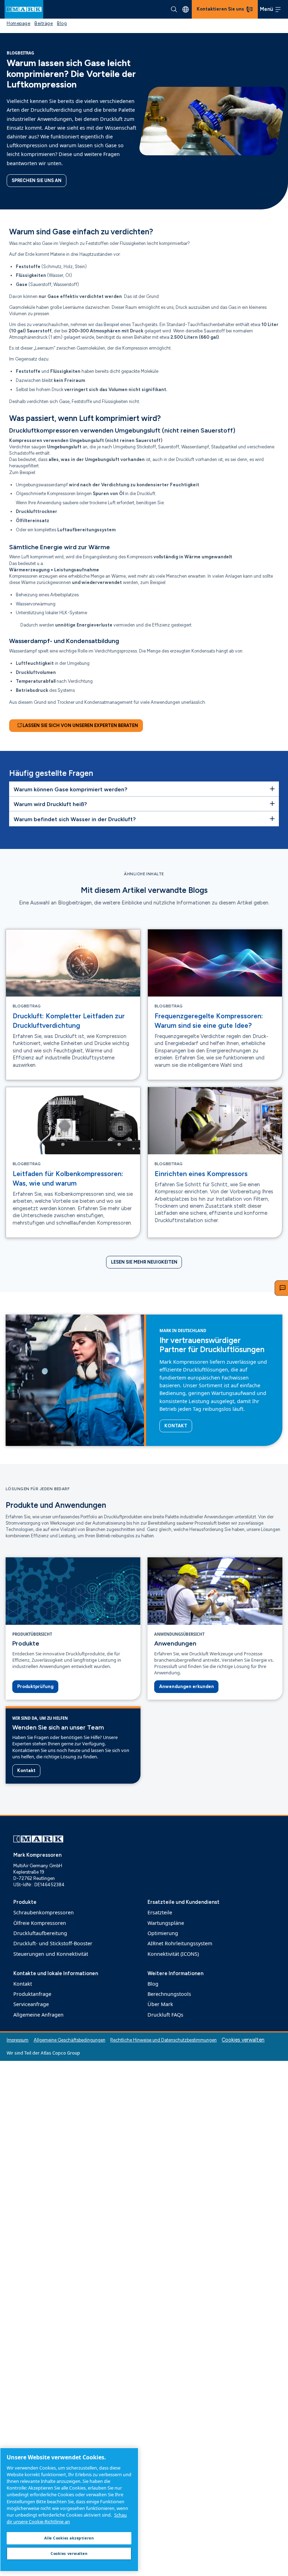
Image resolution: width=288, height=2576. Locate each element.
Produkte (26, 1643)
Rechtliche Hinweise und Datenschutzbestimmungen (163, 2040)
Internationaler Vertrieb (186, 9)
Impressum (18, 2040)
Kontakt (176, 1426)
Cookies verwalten (243, 2040)
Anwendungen (175, 1643)
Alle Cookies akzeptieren (69, 2538)
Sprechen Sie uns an (37, 180)
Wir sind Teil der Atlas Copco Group (43, 2053)
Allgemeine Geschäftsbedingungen (70, 2040)
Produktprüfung (35, 1686)
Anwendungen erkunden (186, 1686)
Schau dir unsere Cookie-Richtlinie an (67, 2518)
